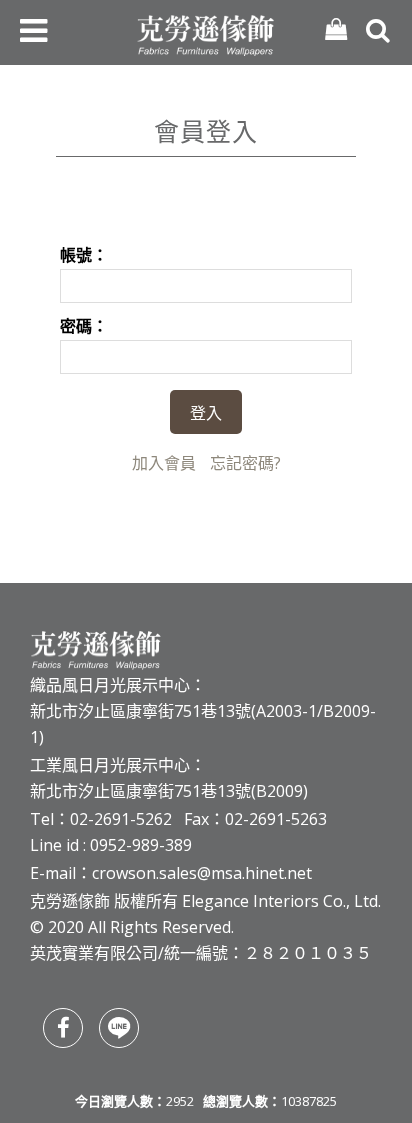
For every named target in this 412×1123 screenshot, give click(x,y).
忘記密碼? (245, 463)
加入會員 (164, 463)
